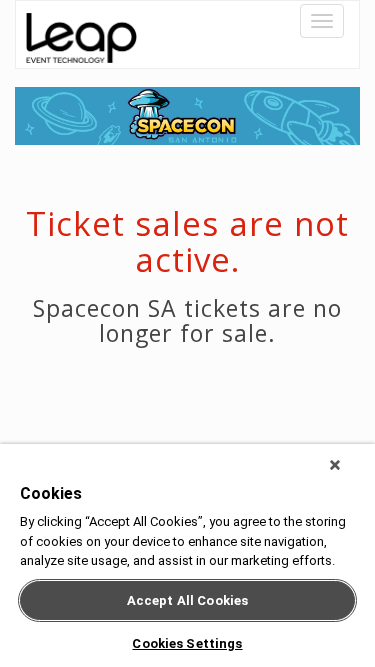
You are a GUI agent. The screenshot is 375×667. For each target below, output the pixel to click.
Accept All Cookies (187, 600)
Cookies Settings (187, 643)
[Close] (335, 465)
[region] (187, 555)
